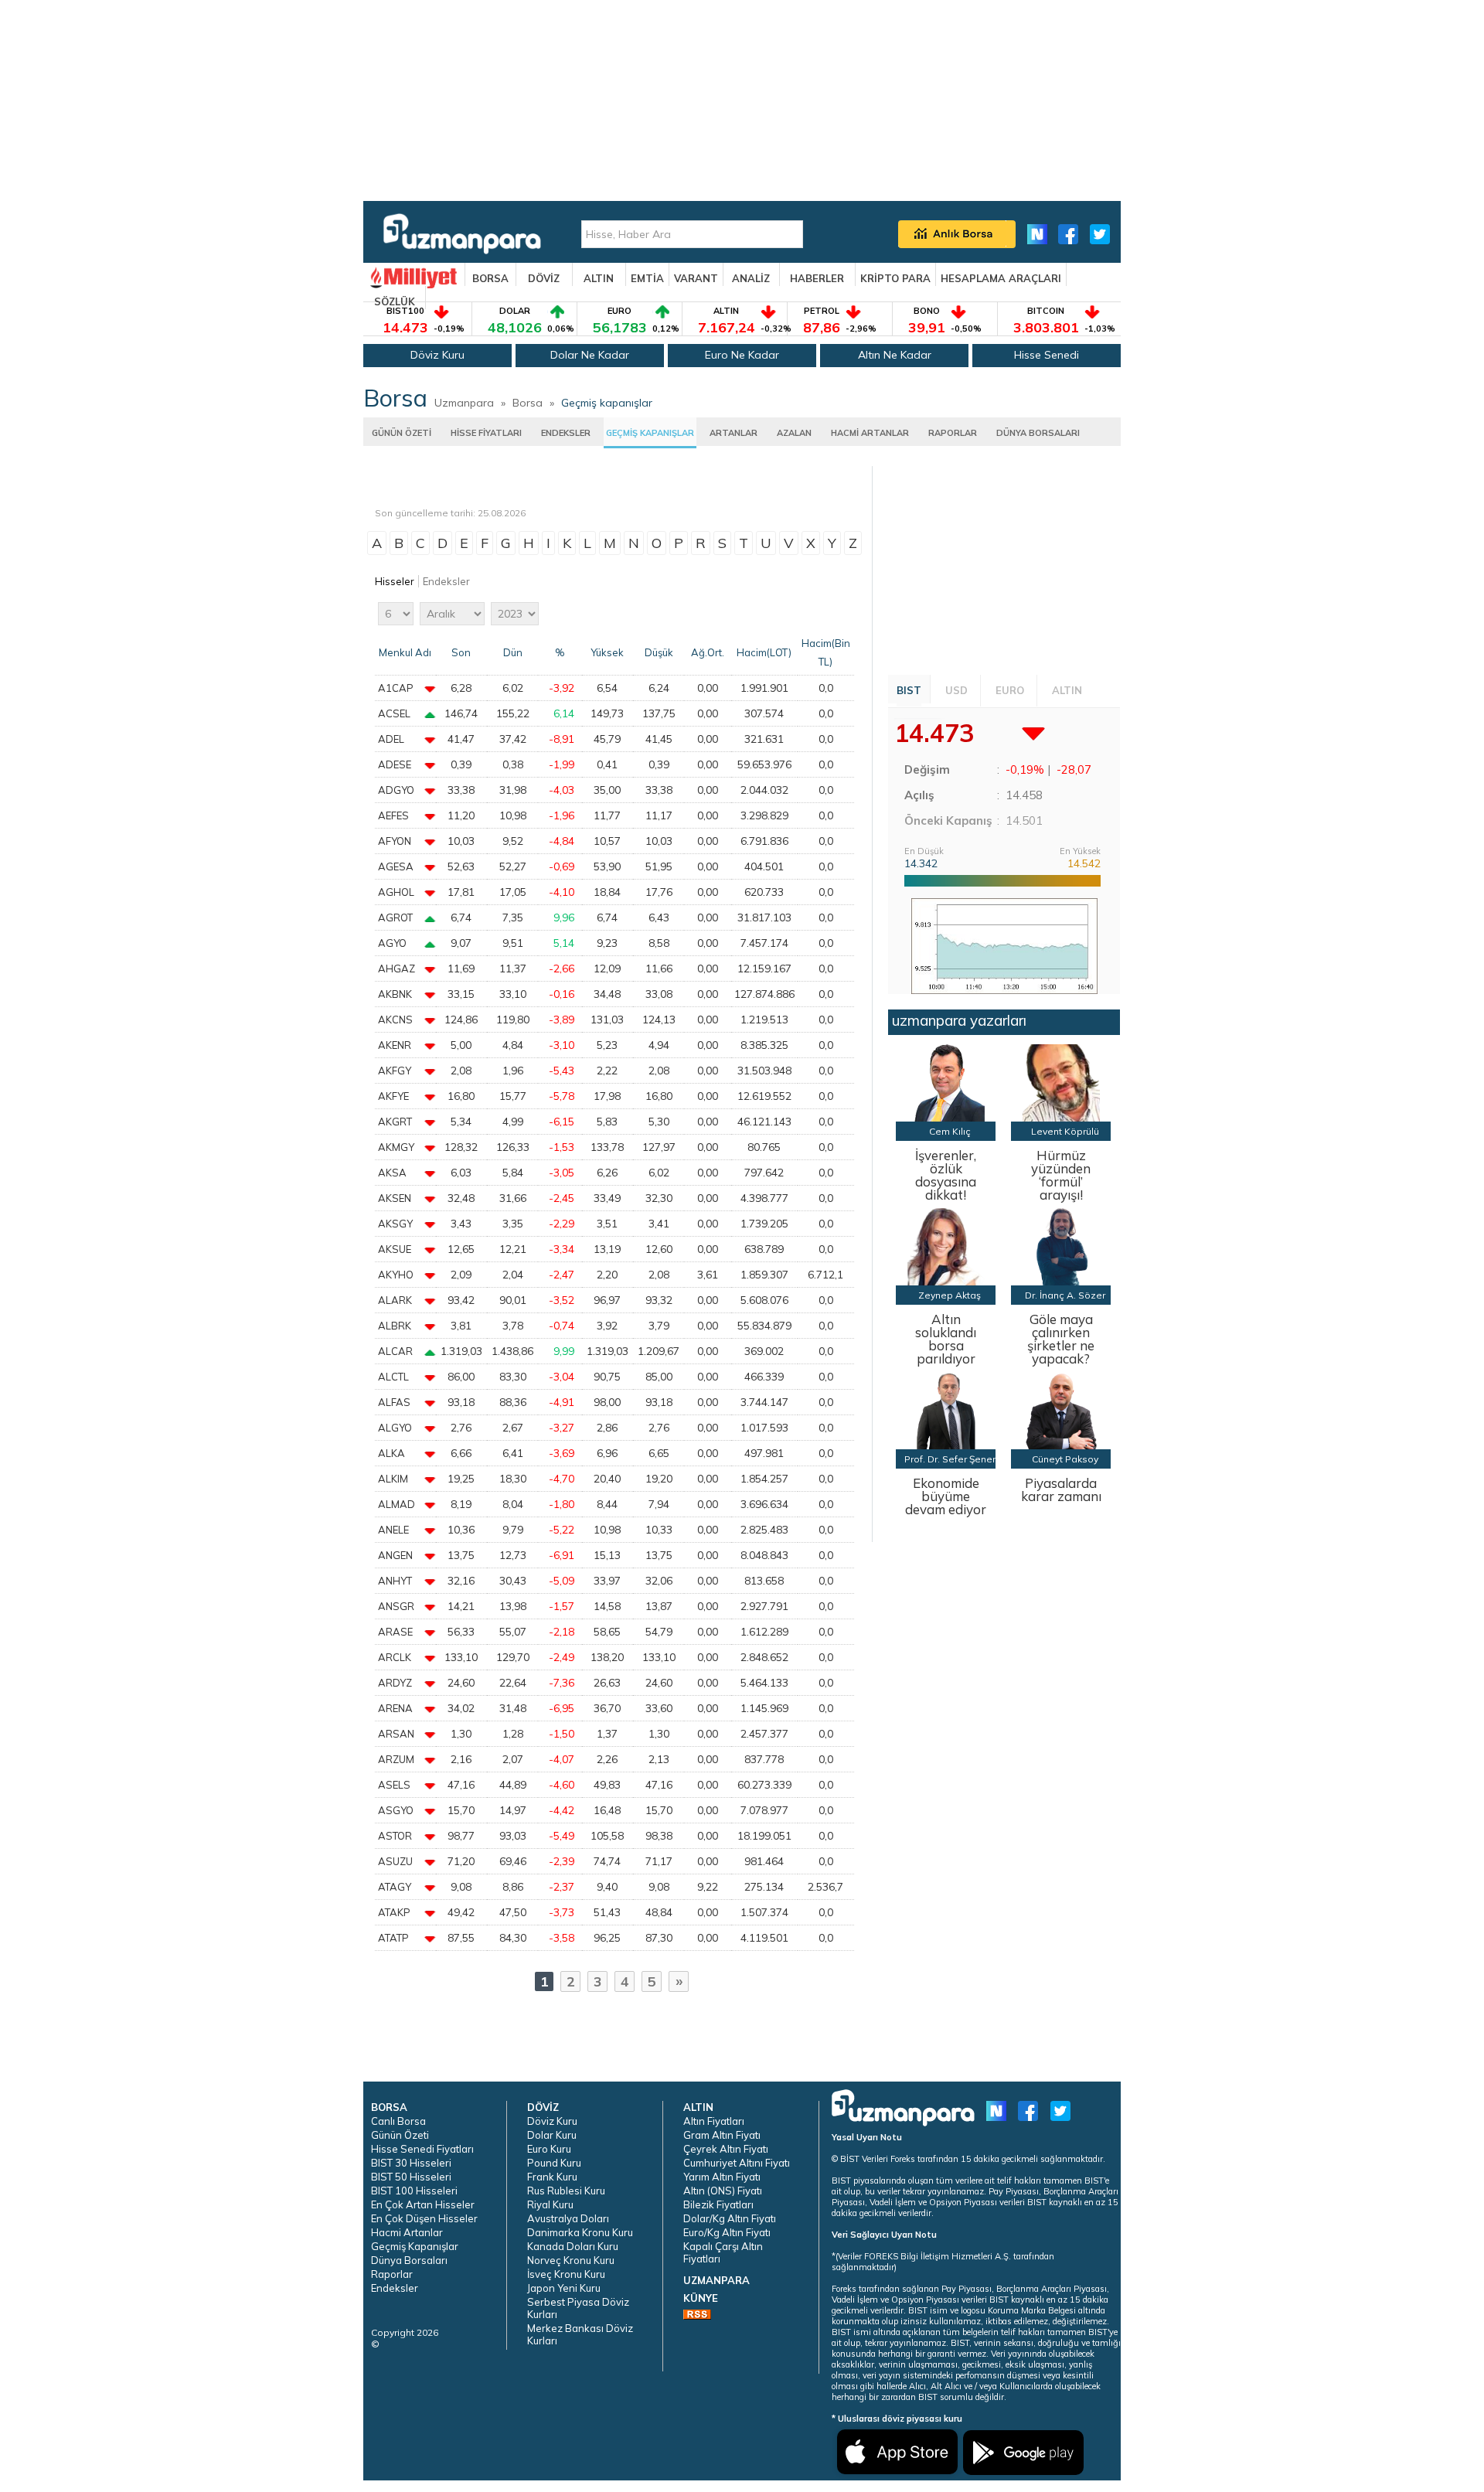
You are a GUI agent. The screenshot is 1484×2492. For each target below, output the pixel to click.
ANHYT (395, 1581)
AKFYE (393, 1096)
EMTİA (647, 278)
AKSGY (395, 1224)
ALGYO (395, 1428)
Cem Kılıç (950, 1131)
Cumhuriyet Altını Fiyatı (737, 2163)
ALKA (391, 1453)
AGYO (392, 943)
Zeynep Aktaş (950, 1295)
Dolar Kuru (552, 2135)
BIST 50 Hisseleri (411, 2177)
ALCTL (393, 1377)
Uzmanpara (464, 403)
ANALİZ (751, 278)
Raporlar (392, 2274)
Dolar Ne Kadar (590, 355)
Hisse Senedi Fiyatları (422, 2149)
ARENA (395, 1708)
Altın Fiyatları (714, 2121)
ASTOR (395, 1836)
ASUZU (395, 1861)
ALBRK (395, 1326)
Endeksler (446, 581)
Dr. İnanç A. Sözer (1065, 1295)
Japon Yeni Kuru (564, 2288)
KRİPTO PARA (895, 278)
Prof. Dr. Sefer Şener (950, 1459)
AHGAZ (397, 969)
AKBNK (395, 994)
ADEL (391, 739)
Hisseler (395, 581)
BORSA (490, 278)
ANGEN (395, 1555)
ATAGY (395, 1887)
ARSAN (396, 1734)
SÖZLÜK (395, 301)
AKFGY (395, 1071)
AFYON (395, 841)
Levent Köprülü (1065, 1131)
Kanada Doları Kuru (573, 2246)
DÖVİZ (544, 278)
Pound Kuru (554, 2163)
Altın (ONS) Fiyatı (723, 2191)
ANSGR (396, 1606)
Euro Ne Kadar (742, 355)
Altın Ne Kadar (895, 355)
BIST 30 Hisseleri (411, 2163)
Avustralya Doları (568, 2218)
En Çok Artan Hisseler (423, 2204)
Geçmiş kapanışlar (607, 403)
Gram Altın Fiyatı (722, 2135)
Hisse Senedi (1047, 355)
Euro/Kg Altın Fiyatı (727, 2232)
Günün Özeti (400, 2135)
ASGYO (396, 1810)
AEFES (393, 815)
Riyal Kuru (550, 2204)
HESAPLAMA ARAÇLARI (1001, 278)
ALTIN (599, 278)
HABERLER (817, 278)
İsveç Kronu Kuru (566, 2274)
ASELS (394, 1785)
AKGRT (395, 1122)
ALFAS (394, 1402)
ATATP (393, 1938)
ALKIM (393, 1479)
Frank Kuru (552, 2177)
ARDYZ (395, 1683)
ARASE (395, 1632)
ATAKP (394, 1912)
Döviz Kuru (437, 355)
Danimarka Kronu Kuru (580, 2232)
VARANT (696, 278)
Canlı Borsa (398, 2121)
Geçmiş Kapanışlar (415, 2246)
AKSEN (395, 1198)
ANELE (393, 1530)
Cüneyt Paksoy (1065, 1459)
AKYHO (396, 1275)
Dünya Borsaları (409, 2260)
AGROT (395, 917)
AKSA (392, 1173)
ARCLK (395, 1657)
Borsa (528, 403)
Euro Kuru (549, 2149)
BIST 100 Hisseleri (414, 2191)
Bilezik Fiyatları (718, 2204)
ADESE (395, 764)
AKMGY (396, 1147)
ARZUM (396, 1759)
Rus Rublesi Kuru (566, 2191)
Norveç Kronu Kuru (571, 2260)
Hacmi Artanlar (407, 2232)
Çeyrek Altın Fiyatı (726, 2149)
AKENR (395, 1045)
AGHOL (396, 892)
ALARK (395, 1300)
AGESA (396, 866)
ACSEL (394, 713)
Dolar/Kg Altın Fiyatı (730, 2218)
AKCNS (395, 1020)
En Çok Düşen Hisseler (424, 2218)
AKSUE (395, 1249)
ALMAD (397, 1504)
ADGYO (396, 790)
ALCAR (395, 1351)
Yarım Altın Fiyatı (722, 2177)
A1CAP (396, 688)
